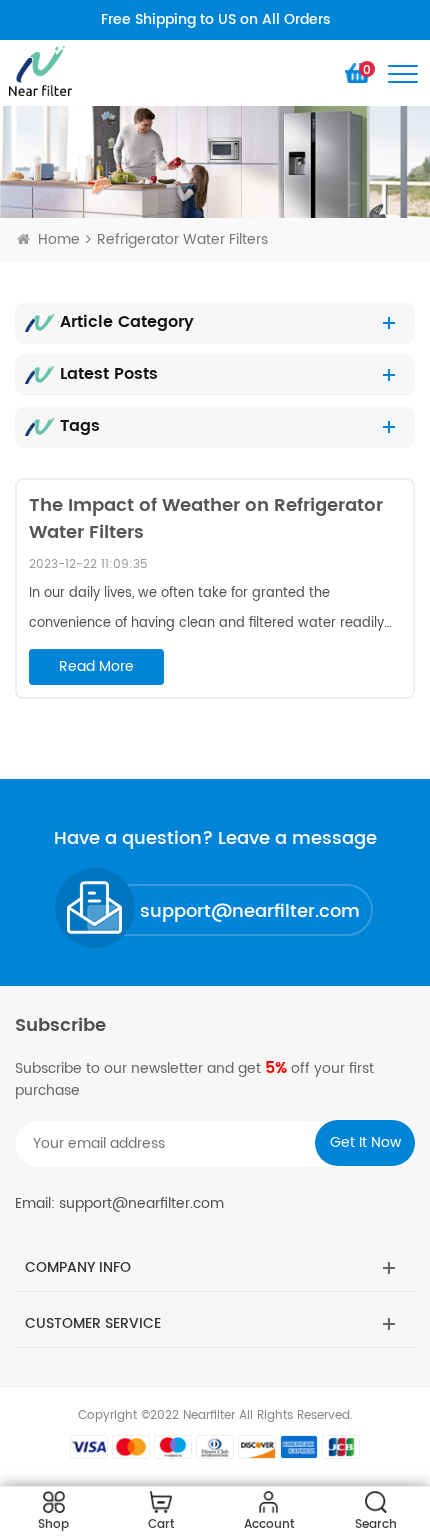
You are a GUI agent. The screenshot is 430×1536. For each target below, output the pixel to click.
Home (59, 239)
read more (96, 666)
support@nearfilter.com (250, 911)
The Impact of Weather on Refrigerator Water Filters (206, 519)
